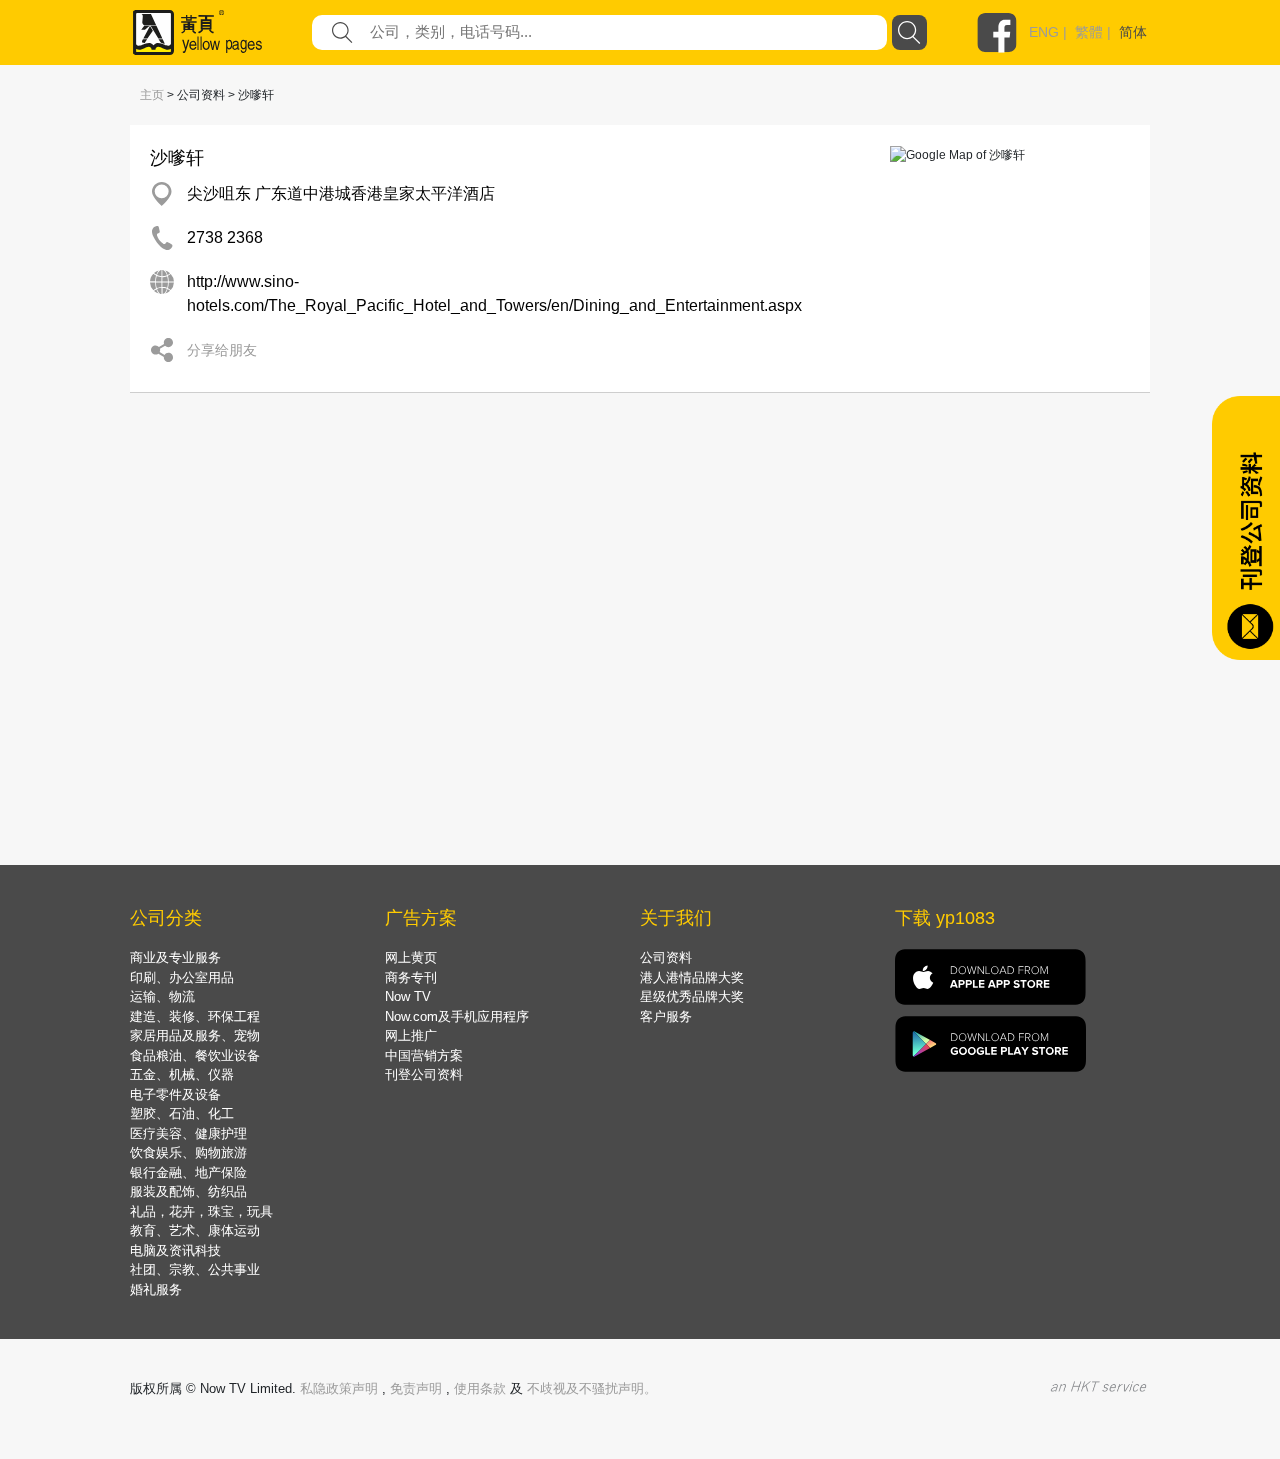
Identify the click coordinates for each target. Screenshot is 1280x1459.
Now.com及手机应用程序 (457, 1016)
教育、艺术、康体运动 (195, 1230)
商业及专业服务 (175, 957)
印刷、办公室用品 (182, 977)
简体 (1133, 32)
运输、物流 (162, 996)
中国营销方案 (424, 1055)
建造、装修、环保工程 (195, 1016)
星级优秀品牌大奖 (692, 996)
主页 (152, 95)
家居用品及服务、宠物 (195, 1035)
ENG (1044, 32)
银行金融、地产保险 (188, 1172)
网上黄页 (411, 957)
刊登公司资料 (424, 1074)
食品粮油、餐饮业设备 (195, 1055)
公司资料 (666, 957)
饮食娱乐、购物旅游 (188, 1152)
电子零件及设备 (175, 1094)
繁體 (1089, 32)
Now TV (408, 996)
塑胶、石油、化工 (182, 1113)
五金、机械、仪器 (182, 1074)
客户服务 (666, 1016)
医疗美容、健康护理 (188, 1133)
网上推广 (411, 1035)
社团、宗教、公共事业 (195, 1269)
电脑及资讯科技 (175, 1250)
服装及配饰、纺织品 (188, 1191)
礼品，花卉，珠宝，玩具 (201, 1211)
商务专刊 (411, 977)
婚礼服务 (156, 1289)
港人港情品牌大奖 (692, 977)
